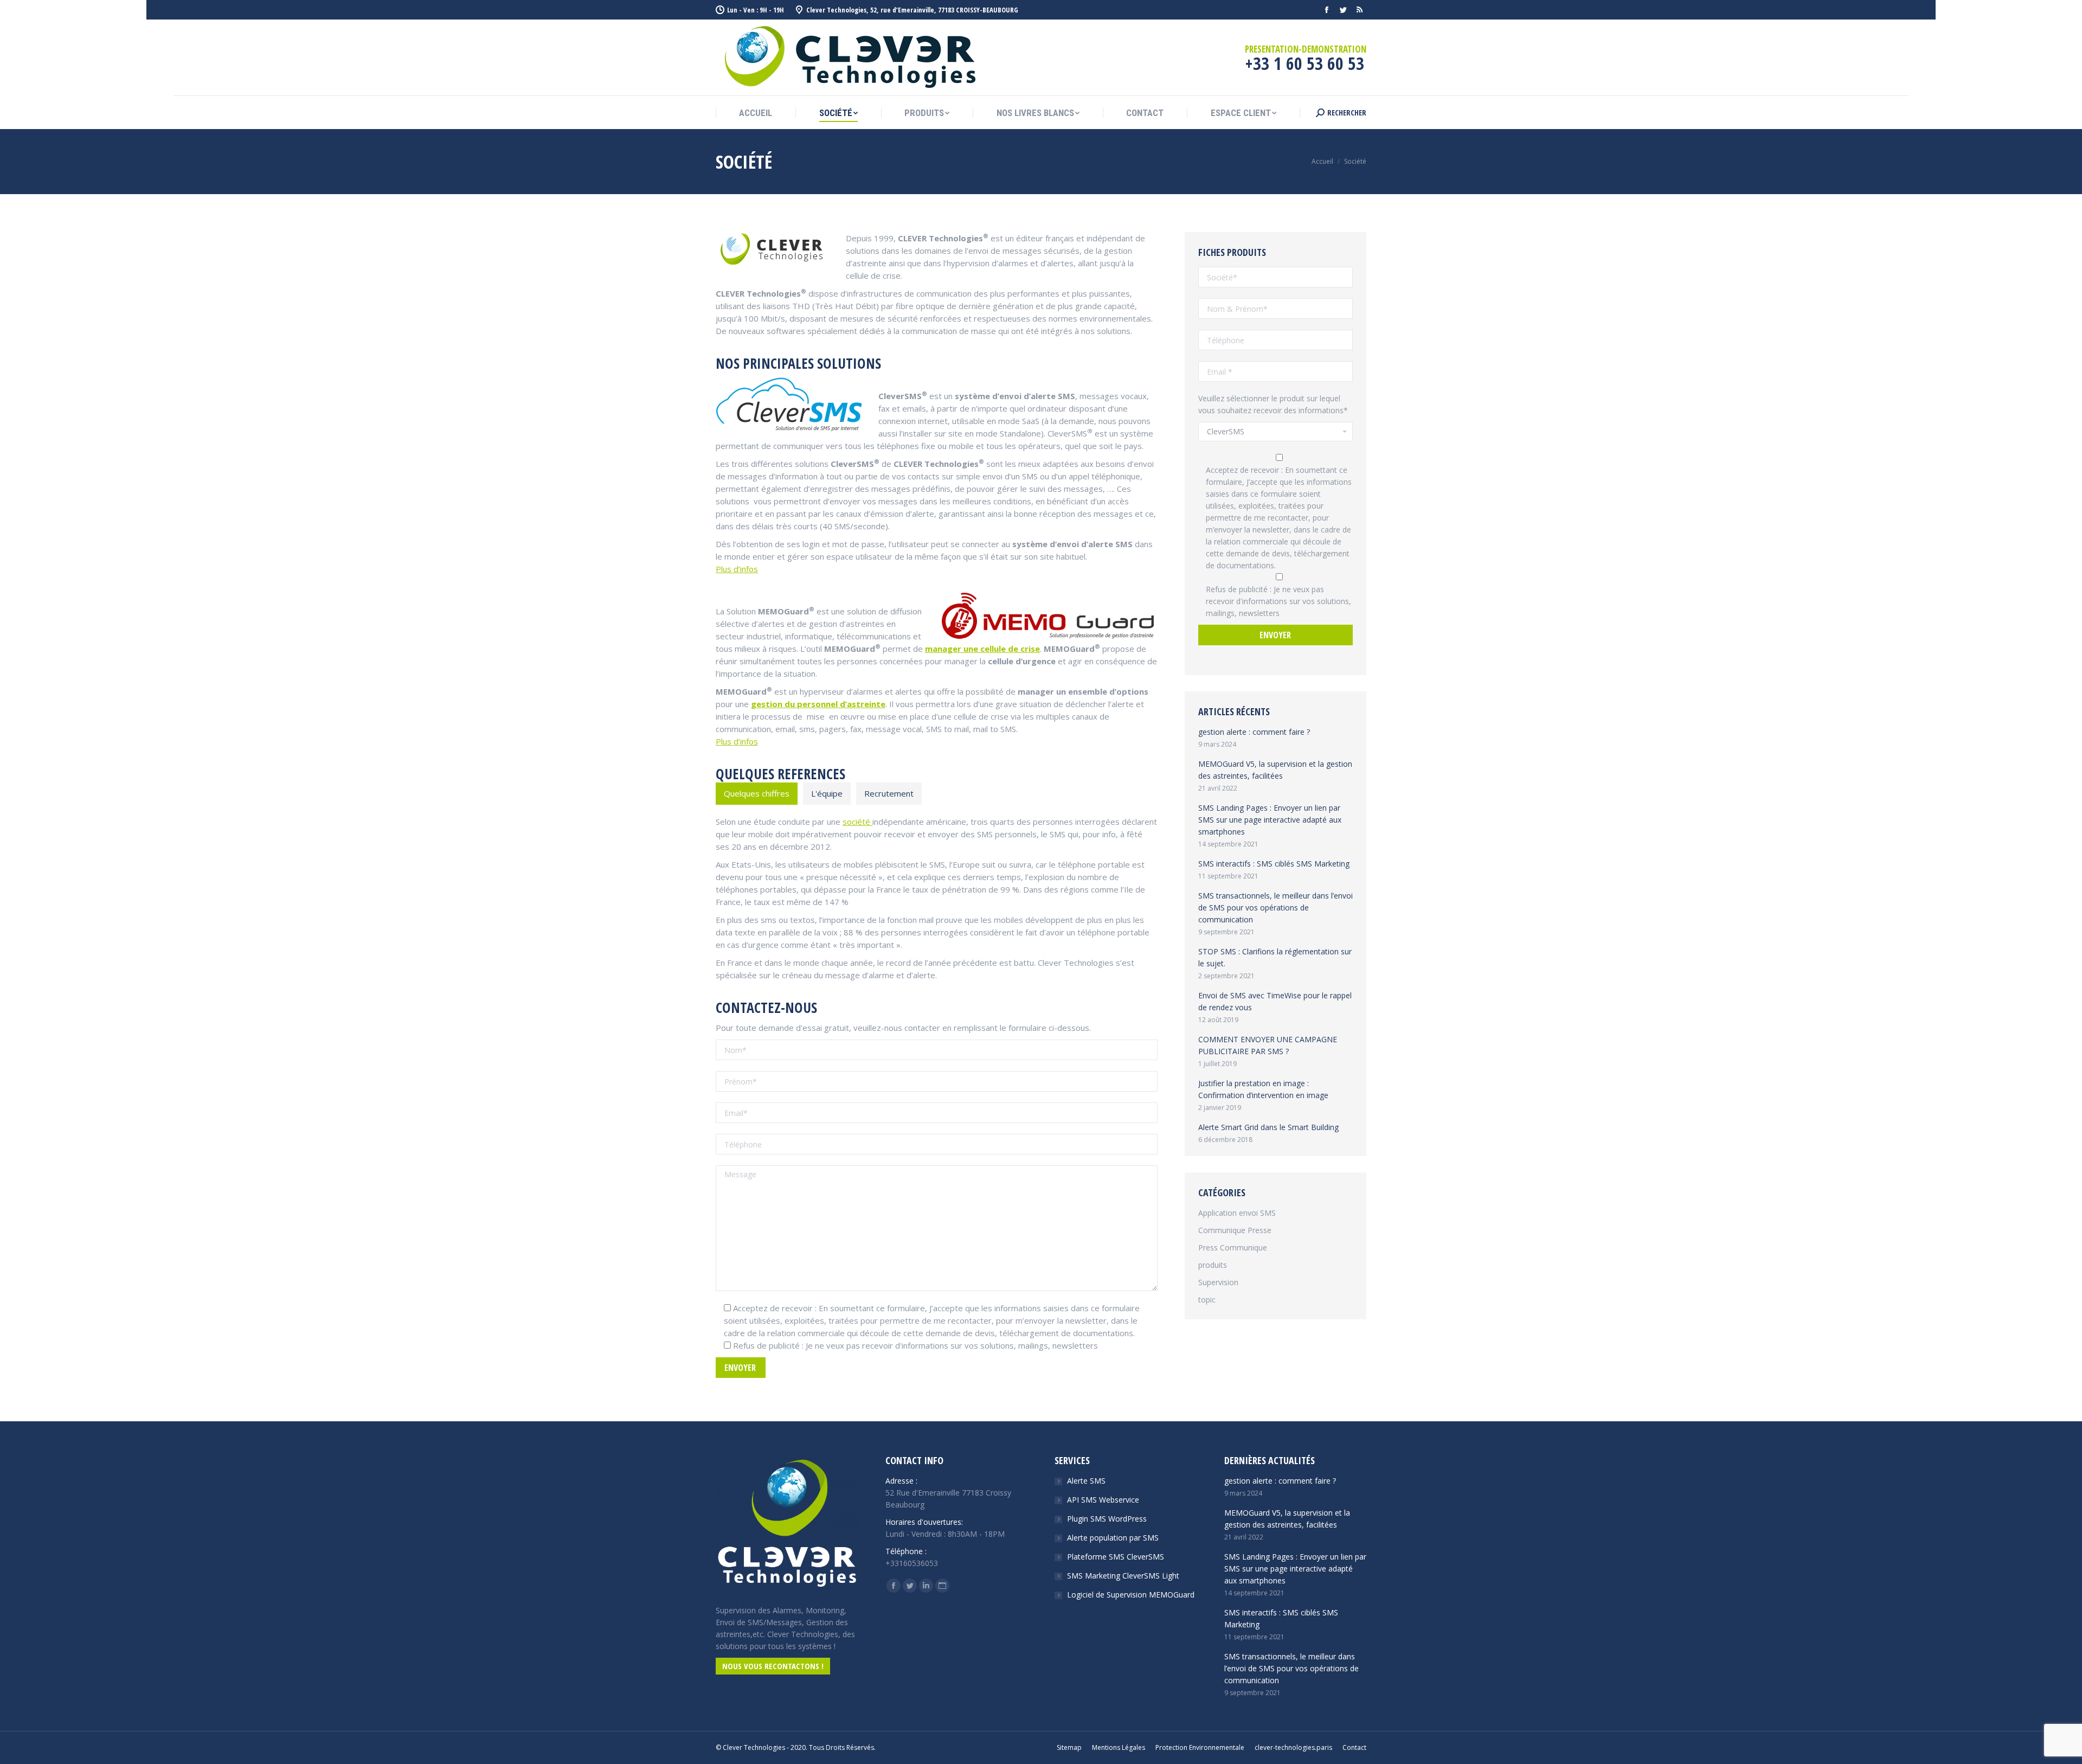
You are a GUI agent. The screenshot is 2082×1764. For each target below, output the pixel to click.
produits (1213, 1265)
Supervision (1218, 1282)
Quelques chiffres (757, 793)
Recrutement (889, 793)
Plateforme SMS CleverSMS (1116, 1557)
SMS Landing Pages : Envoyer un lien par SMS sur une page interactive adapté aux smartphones (1270, 820)
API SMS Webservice (1103, 1500)
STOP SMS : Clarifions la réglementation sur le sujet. (1275, 957)
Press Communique (1233, 1247)
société (857, 822)
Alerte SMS (1086, 1481)
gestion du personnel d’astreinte (818, 704)
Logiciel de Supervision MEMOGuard (1131, 1595)
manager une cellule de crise (982, 649)
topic (1207, 1300)
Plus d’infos (737, 569)
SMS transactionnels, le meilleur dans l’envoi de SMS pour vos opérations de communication (1275, 907)
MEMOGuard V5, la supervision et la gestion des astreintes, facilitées (1275, 770)
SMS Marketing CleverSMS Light (1123, 1576)
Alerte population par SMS (1113, 1538)
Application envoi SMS (1237, 1213)
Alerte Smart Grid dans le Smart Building (1268, 1127)
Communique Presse (1235, 1230)
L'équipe (827, 793)
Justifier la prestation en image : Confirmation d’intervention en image (1263, 1089)
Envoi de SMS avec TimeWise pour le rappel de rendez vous (1275, 1001)
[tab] (757, 794)
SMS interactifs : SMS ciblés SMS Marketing (1274, 864)
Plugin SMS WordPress (1107, 1519)
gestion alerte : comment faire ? (1254, 732)
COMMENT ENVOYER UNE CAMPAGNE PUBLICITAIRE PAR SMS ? (1268, 1045)
